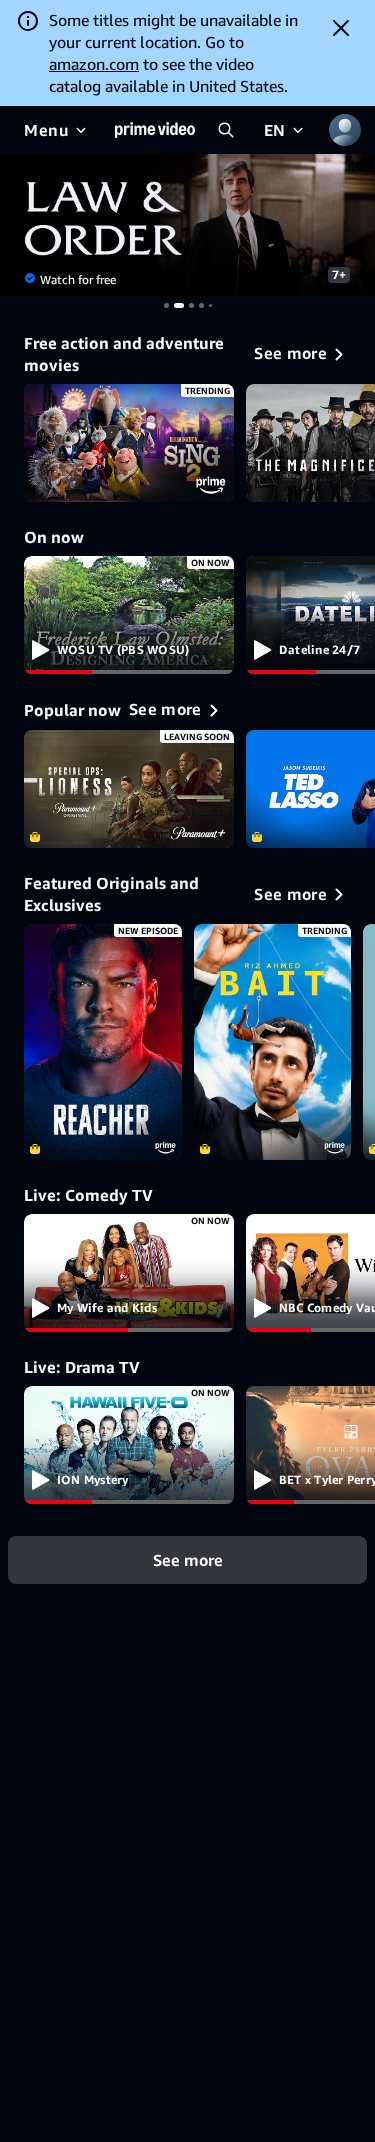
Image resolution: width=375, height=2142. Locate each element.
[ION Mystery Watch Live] (129, 1445)
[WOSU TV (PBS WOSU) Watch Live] (129, 615)
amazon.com (94, 64)
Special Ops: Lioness (129, 789)
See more (188, 1560)
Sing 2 (129, 443)
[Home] (155, 130)
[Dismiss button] (341, 28)
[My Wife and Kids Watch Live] (129, 1273)
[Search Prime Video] (226, 130)
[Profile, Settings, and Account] (345, 130)
